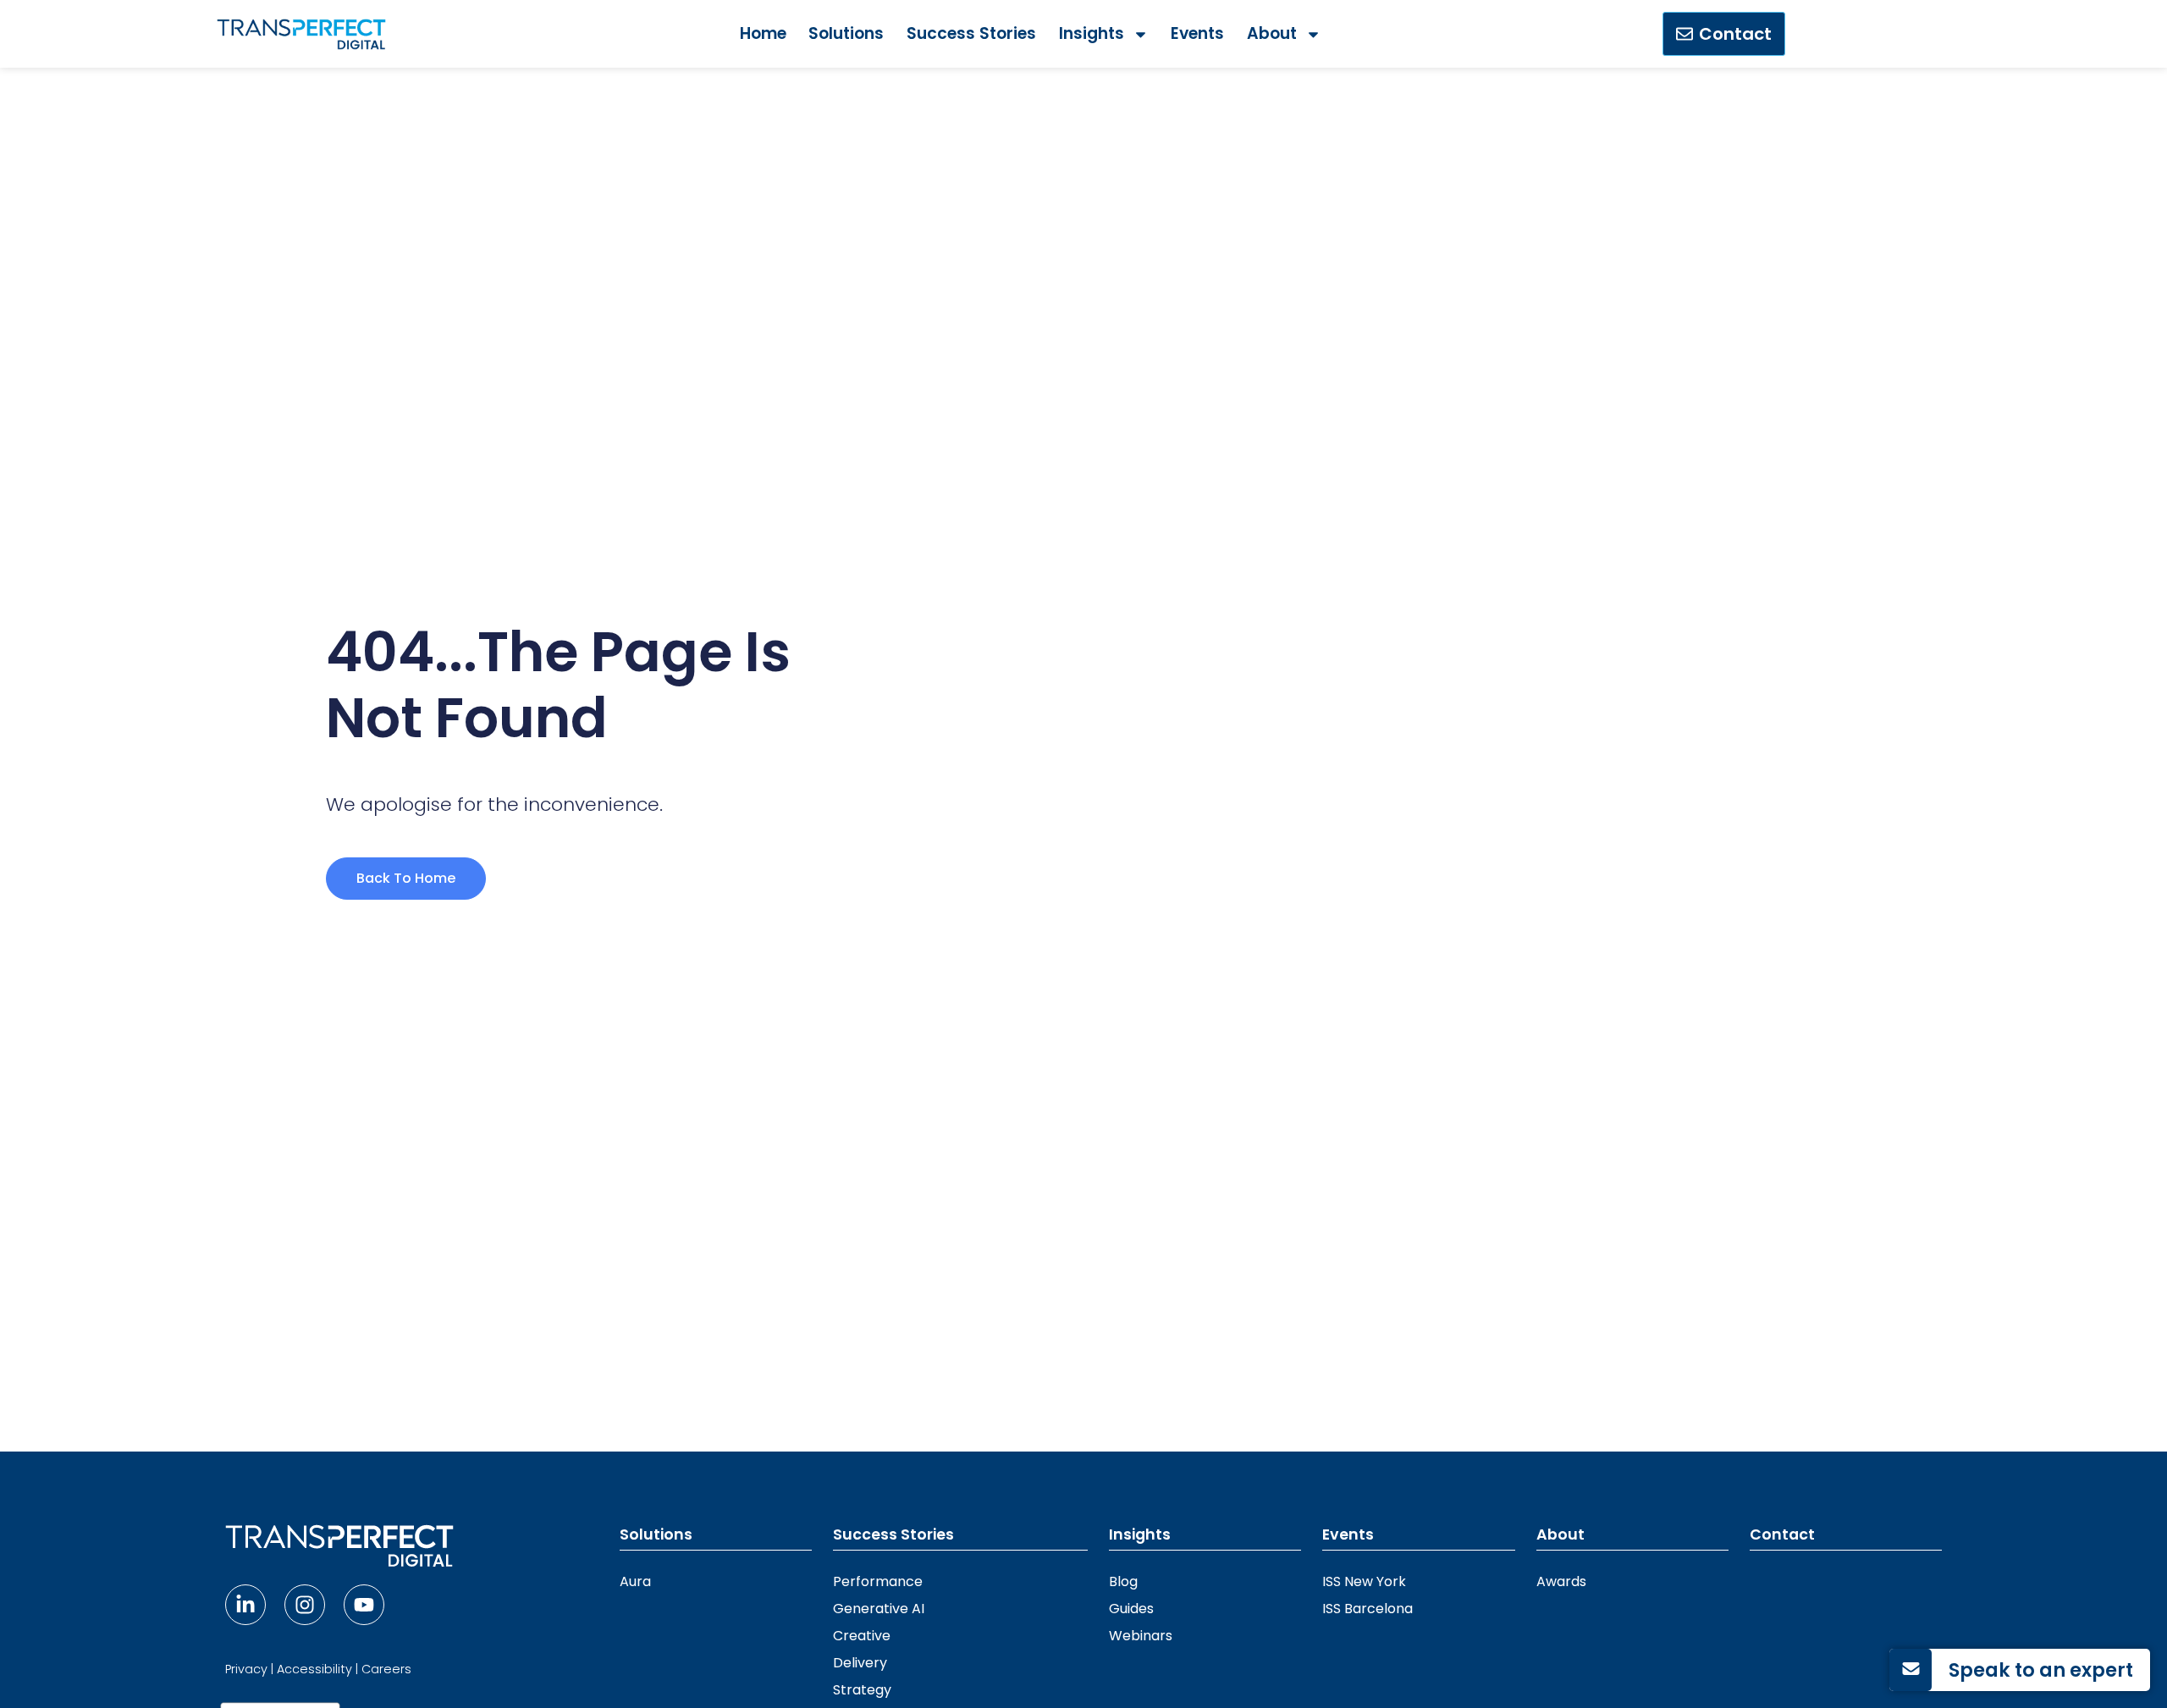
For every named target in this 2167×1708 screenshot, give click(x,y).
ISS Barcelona (1367, 1609)
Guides (1131, 1609)
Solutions (846, 33)
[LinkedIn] (245, 1605)
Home (763, 33)
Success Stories (971, 33)
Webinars (1141, 1636)
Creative (862, 1636)
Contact (1782, 1534)
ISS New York (1364, 1581)
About (1272, 33)
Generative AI (879, 1609)
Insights (1092, 33)
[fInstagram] (305, 1605)
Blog (1123, 1581)
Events (1197, 33)
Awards (1561, 1581)
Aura (635, 1581)
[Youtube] (364, 1605)
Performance (878, 1581)
